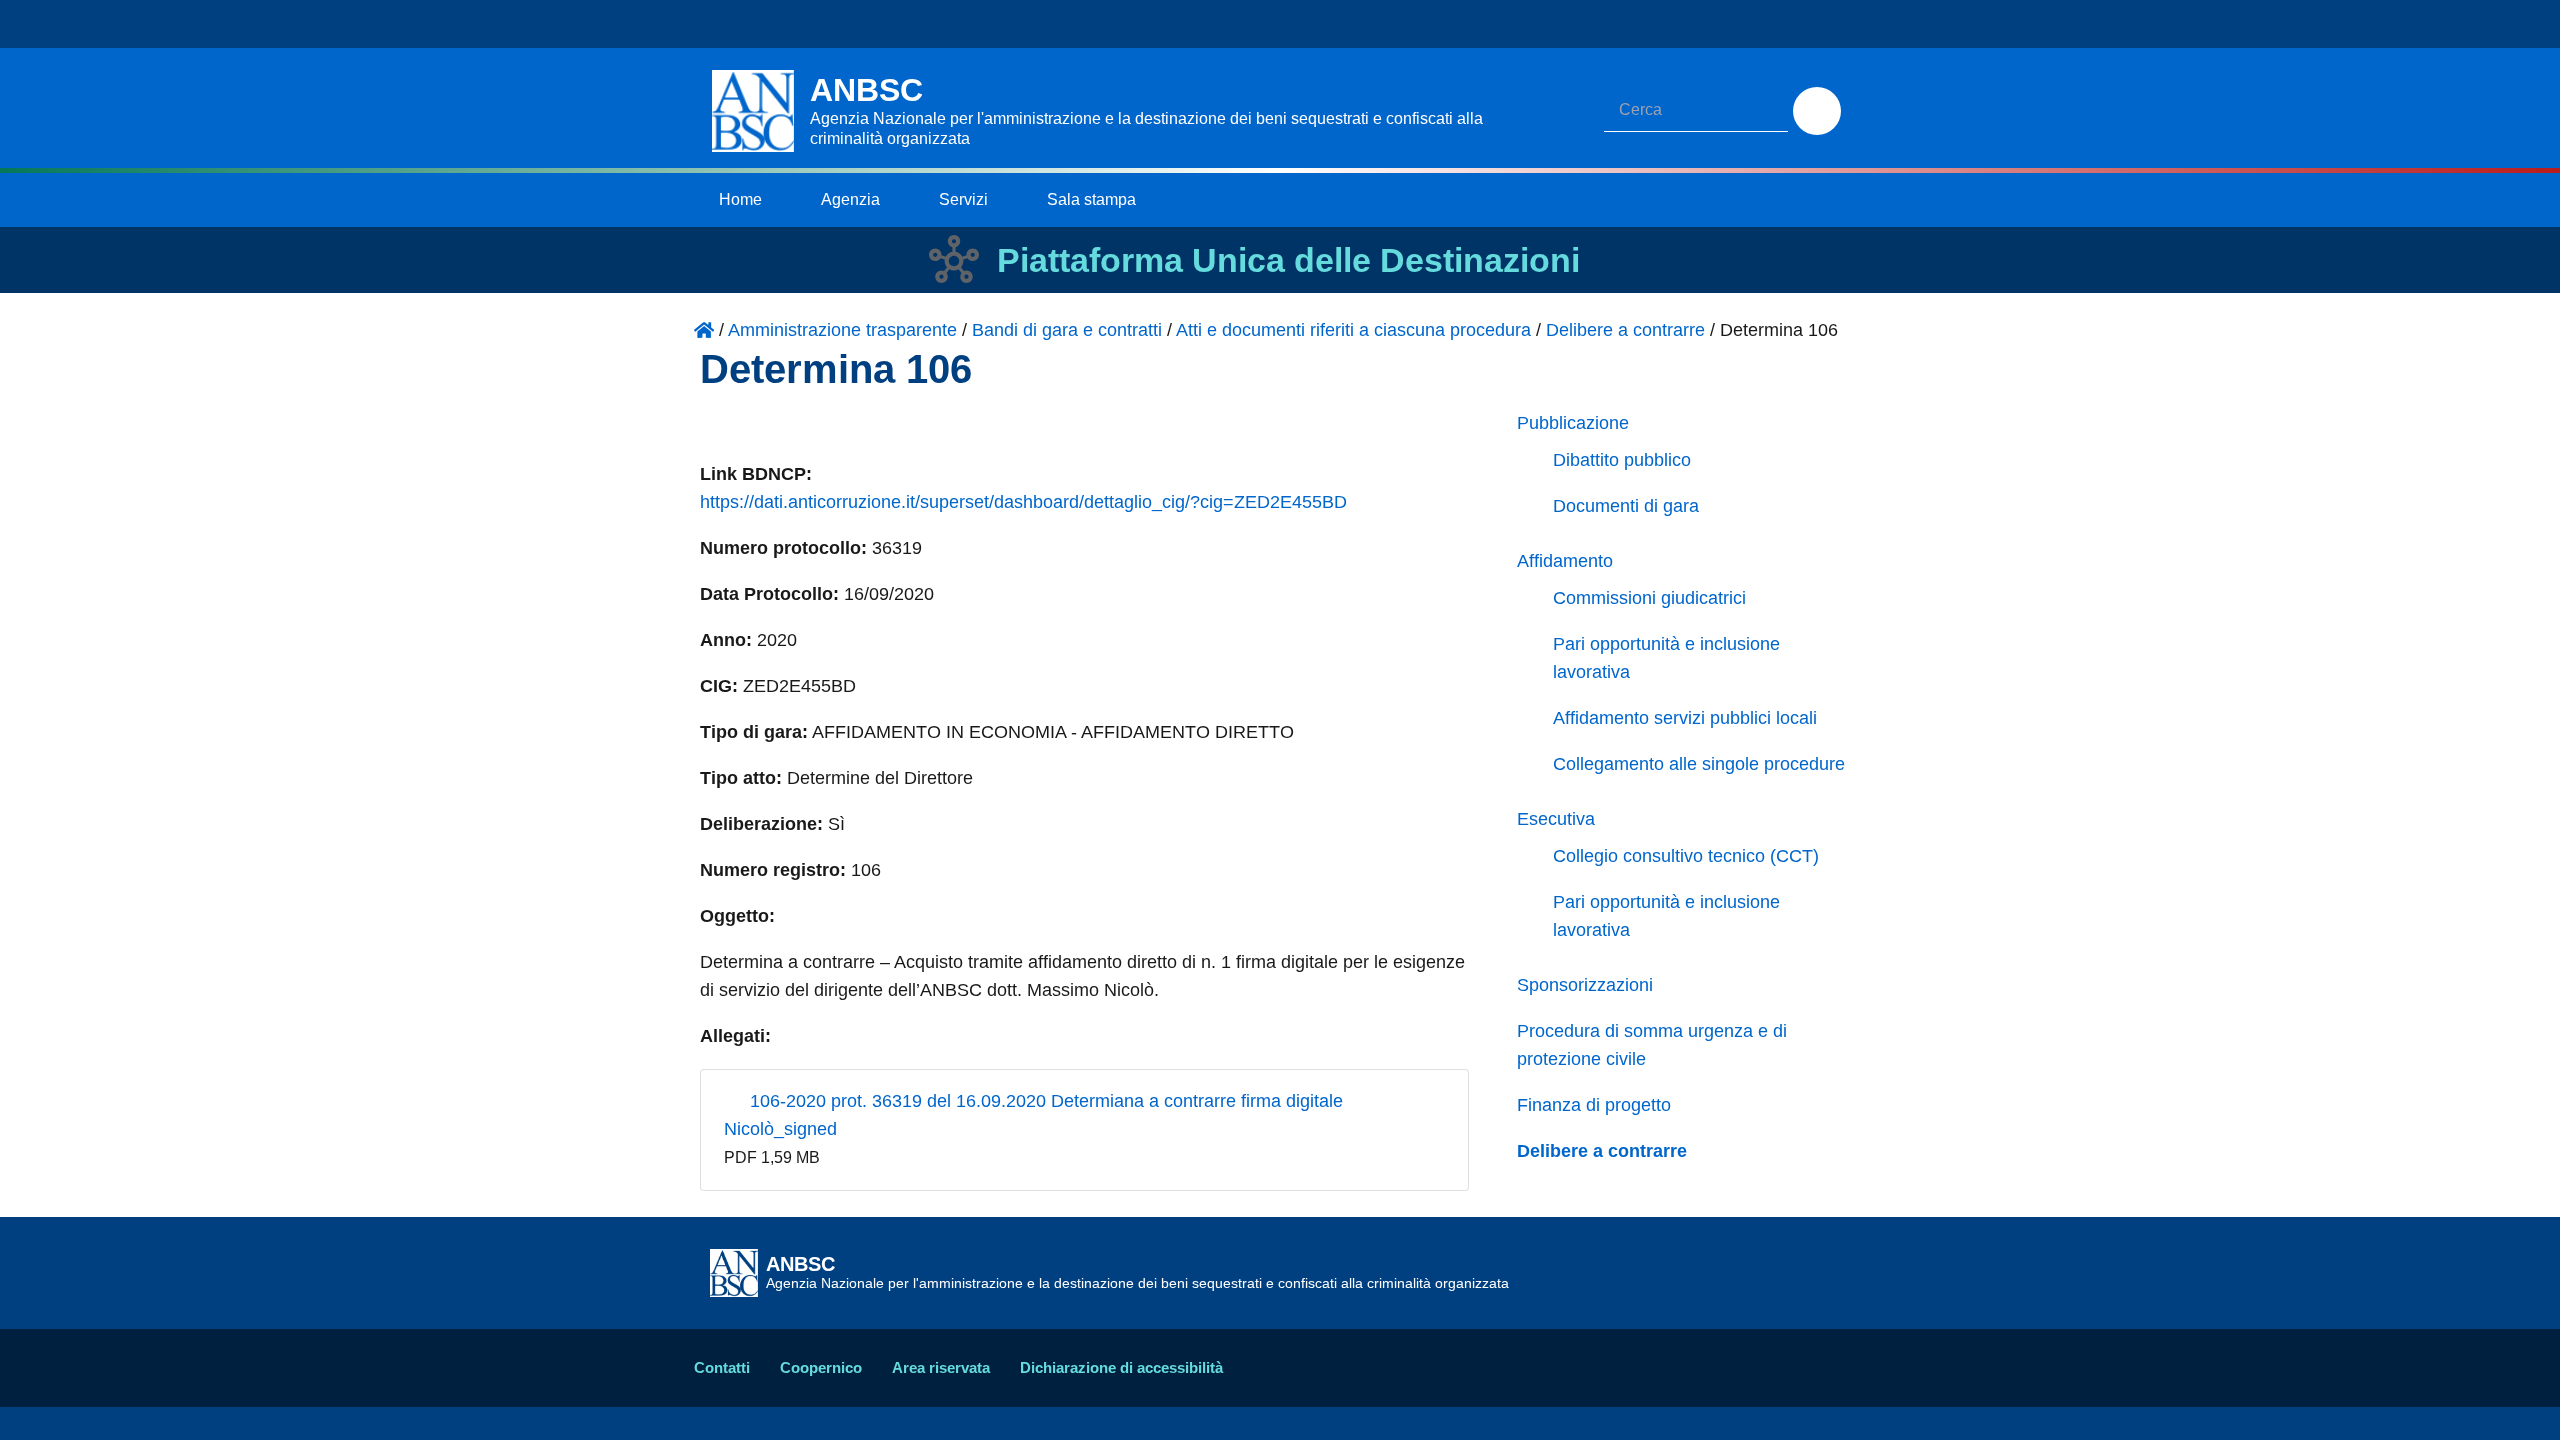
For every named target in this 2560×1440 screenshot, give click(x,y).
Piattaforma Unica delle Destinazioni (1288, 260)
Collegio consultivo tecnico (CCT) (1686, 856)
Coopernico (821, 1367)
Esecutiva (1556, 819)
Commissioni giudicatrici (1649, 598)
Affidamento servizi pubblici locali (1685, 718)
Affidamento (1565, 561)
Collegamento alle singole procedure (1699, 764)
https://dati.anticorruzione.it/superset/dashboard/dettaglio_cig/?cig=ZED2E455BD (1023, 502)
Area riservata (941, 1367)
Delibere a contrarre (1602, 1151)
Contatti (722, 1367)
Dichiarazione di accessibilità (1121, 1367)
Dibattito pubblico (1622, 460)
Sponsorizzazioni (1585, 985)
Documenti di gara (1626, 506)
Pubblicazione (1573, 423)
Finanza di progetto (1594, 1105)
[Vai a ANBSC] (704, 330)
